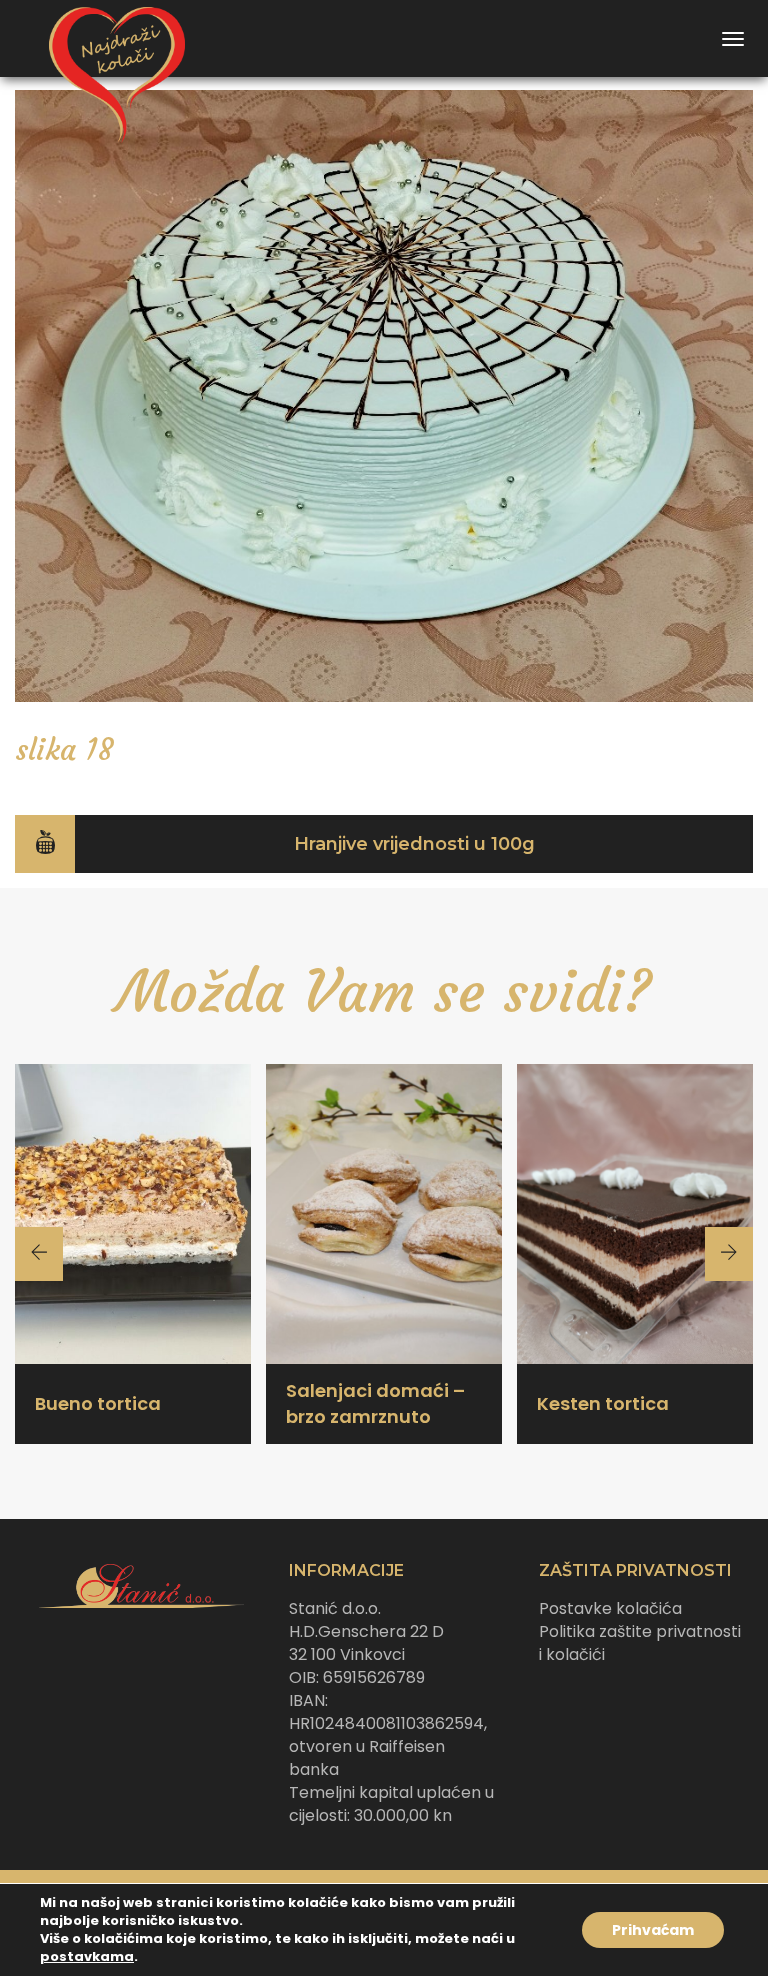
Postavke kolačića (610, 1608)
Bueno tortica (98, 1403)
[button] (384, 844)
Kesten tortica (603, 1403)
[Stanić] (108, 38)
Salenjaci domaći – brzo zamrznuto (375, 1403)
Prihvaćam (653, 1930)
